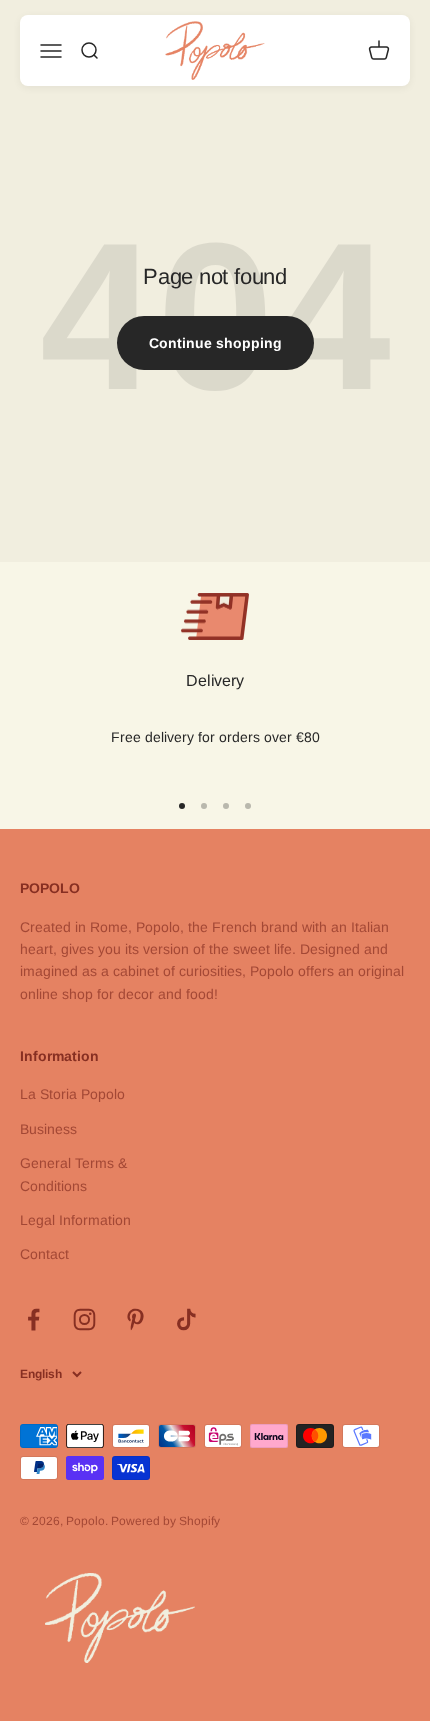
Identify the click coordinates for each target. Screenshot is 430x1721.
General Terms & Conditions (73, 1174)
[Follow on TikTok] (186, 1319)
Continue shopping (215, 343)
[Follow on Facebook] (33, 1319)
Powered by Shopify (165, 1521)
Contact (44, 1254)
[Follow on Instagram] (84, 1319)
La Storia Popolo (72, 1094)
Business (48, 1129)
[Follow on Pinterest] (135, 1319)
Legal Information (75, 1220)
